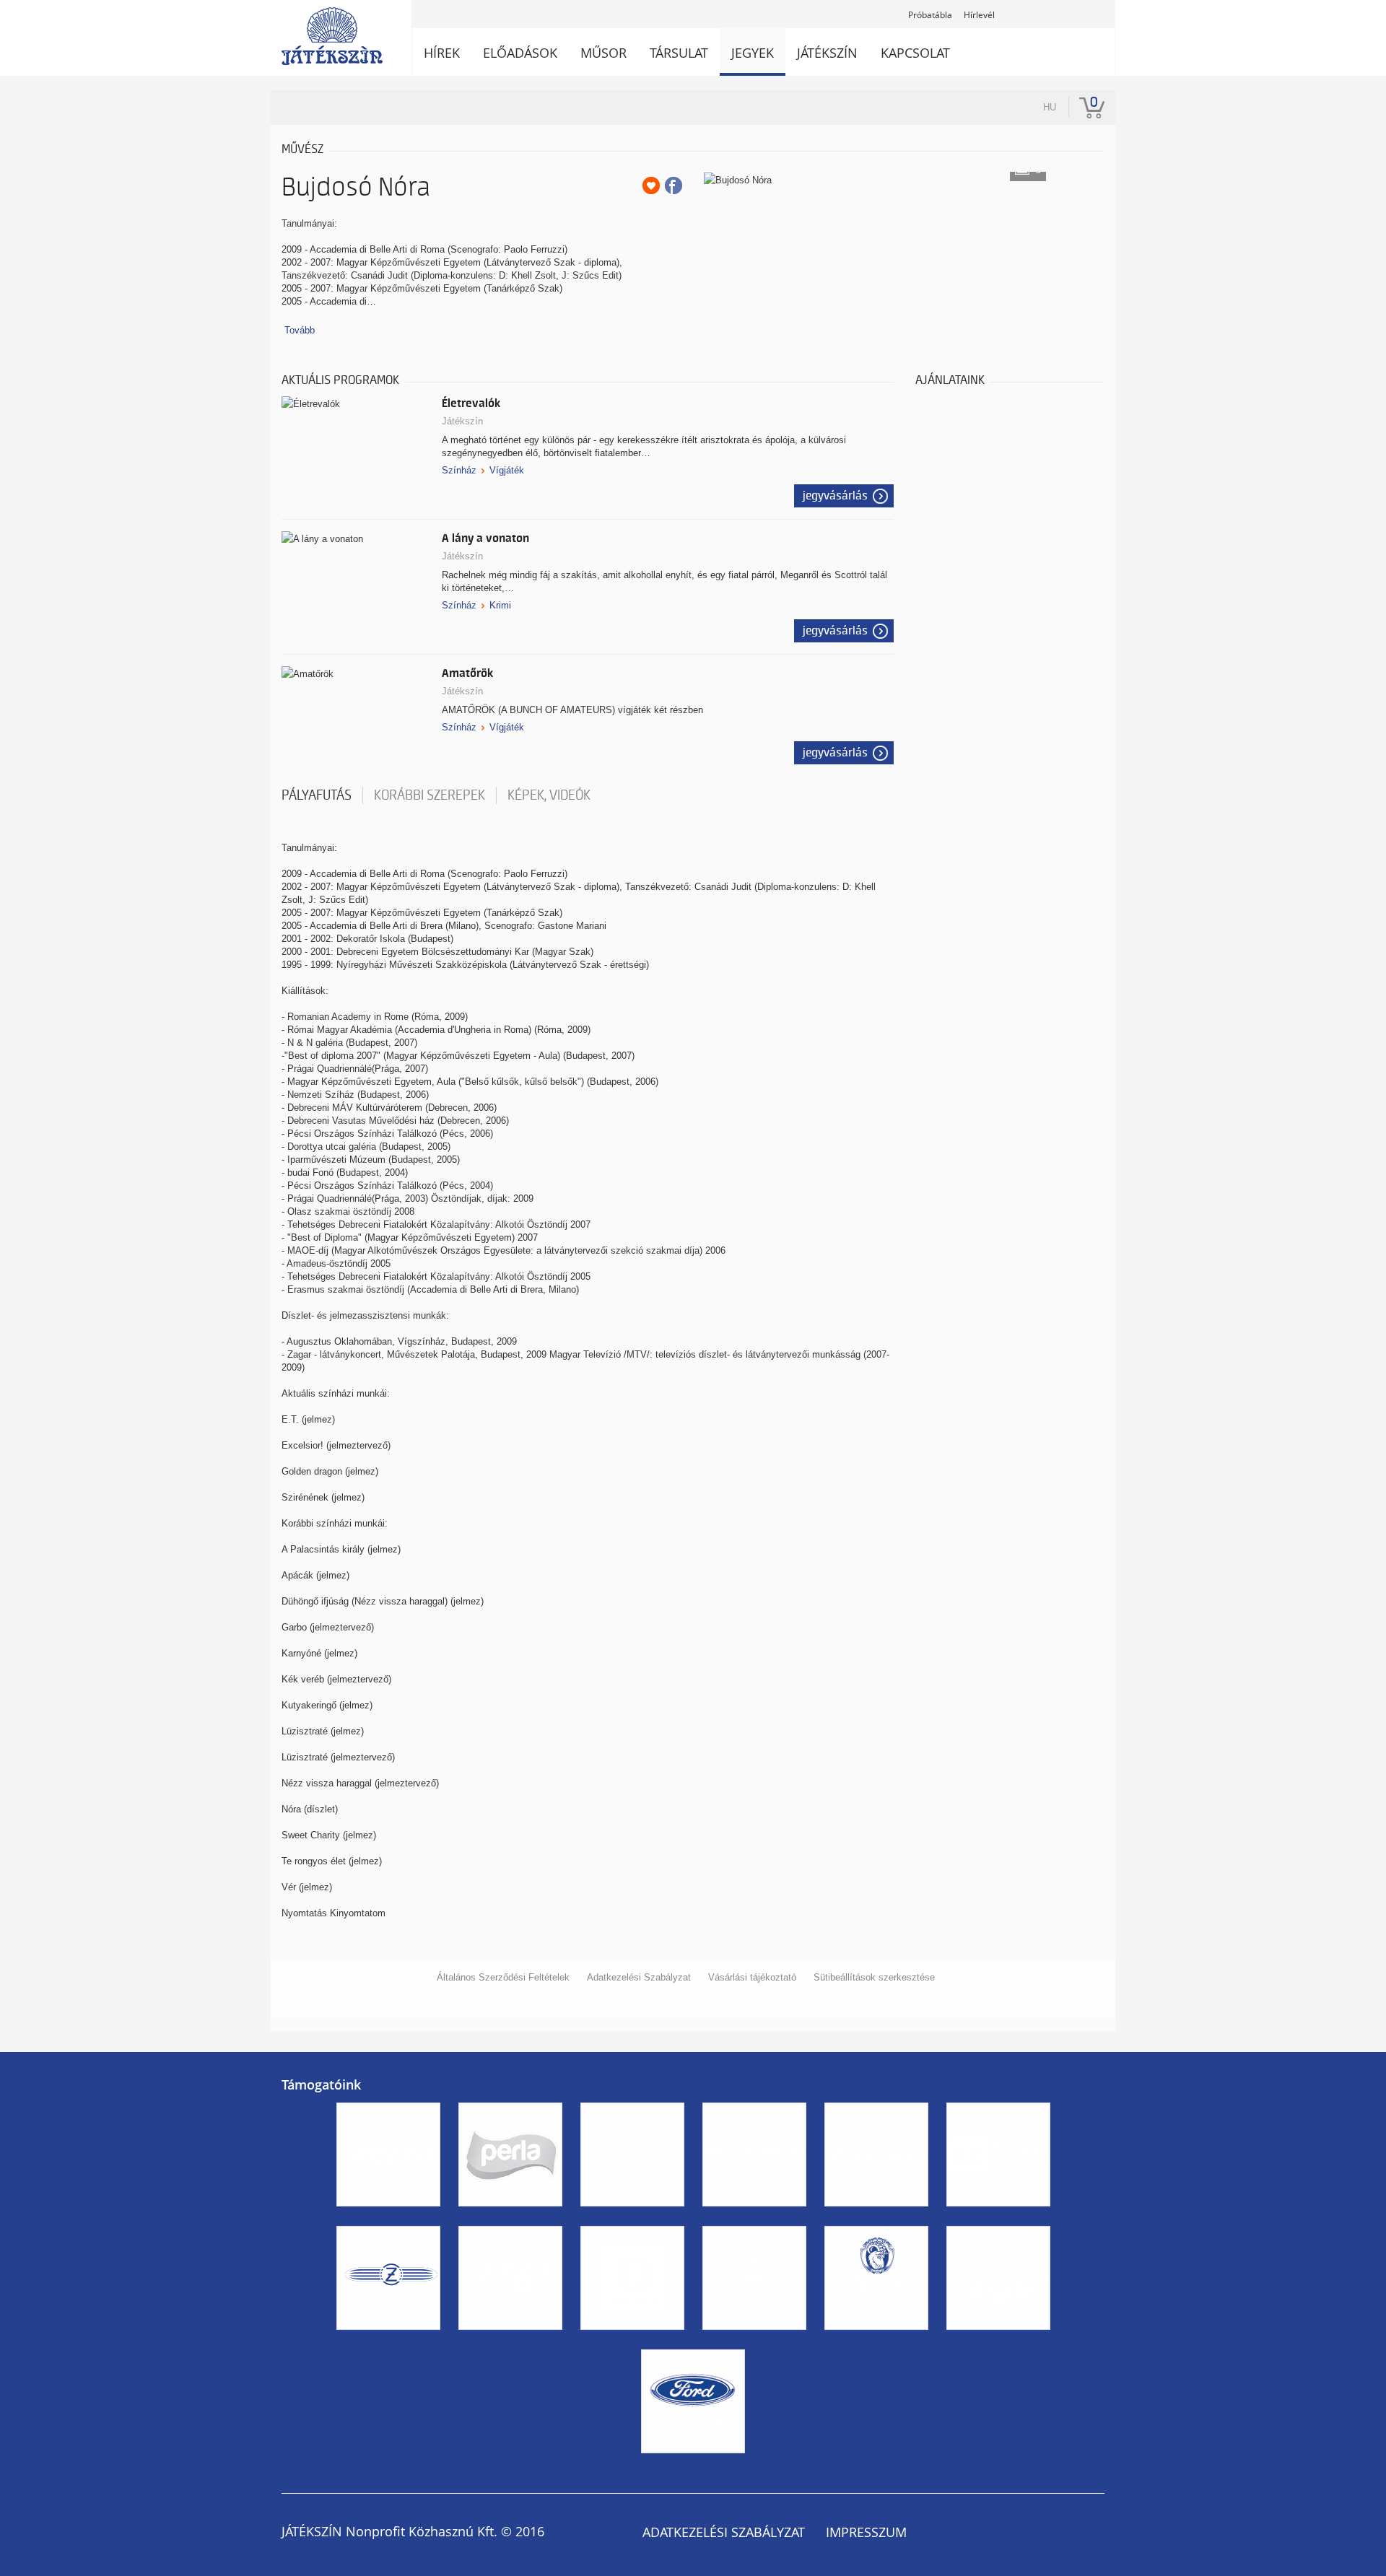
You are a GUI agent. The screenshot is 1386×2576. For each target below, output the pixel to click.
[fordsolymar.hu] (693, 2466)
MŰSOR (603, 53)
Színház (459, 470)
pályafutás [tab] (317, 795)
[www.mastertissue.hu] (510, 2219)
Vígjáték (507, 470)
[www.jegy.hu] (388, 2219)
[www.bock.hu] (876, 2343)
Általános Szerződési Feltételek (503, 1977)
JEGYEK (753, 53)
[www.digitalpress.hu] (754, 2219)
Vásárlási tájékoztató (752, 1977)
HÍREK (442, 53)
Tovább (300, 330)
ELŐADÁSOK (520, 53)
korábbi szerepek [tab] (430, 795)
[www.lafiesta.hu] (632, 2219)
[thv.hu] (754, 2343)
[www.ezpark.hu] (998, 2219)
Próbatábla (930, 15)
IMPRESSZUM (866, 2532)
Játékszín (462, 421)
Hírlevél (979, 15)
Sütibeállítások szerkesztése (874, 1977)
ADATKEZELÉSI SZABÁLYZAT (724, 2532)
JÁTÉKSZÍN (827, 53)
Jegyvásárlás (835, 496)
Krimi (500, 605)
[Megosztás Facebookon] (674, 185)
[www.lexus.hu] (876, 2219)
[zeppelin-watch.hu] (388, 2343)
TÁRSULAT (679, 53)
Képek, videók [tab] (549, 795)
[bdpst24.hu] (510, 2343)
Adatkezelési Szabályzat (639, 1977)
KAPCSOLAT (915, 53)
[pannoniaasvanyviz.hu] (998, 2343)
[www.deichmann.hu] (632, 2343)
